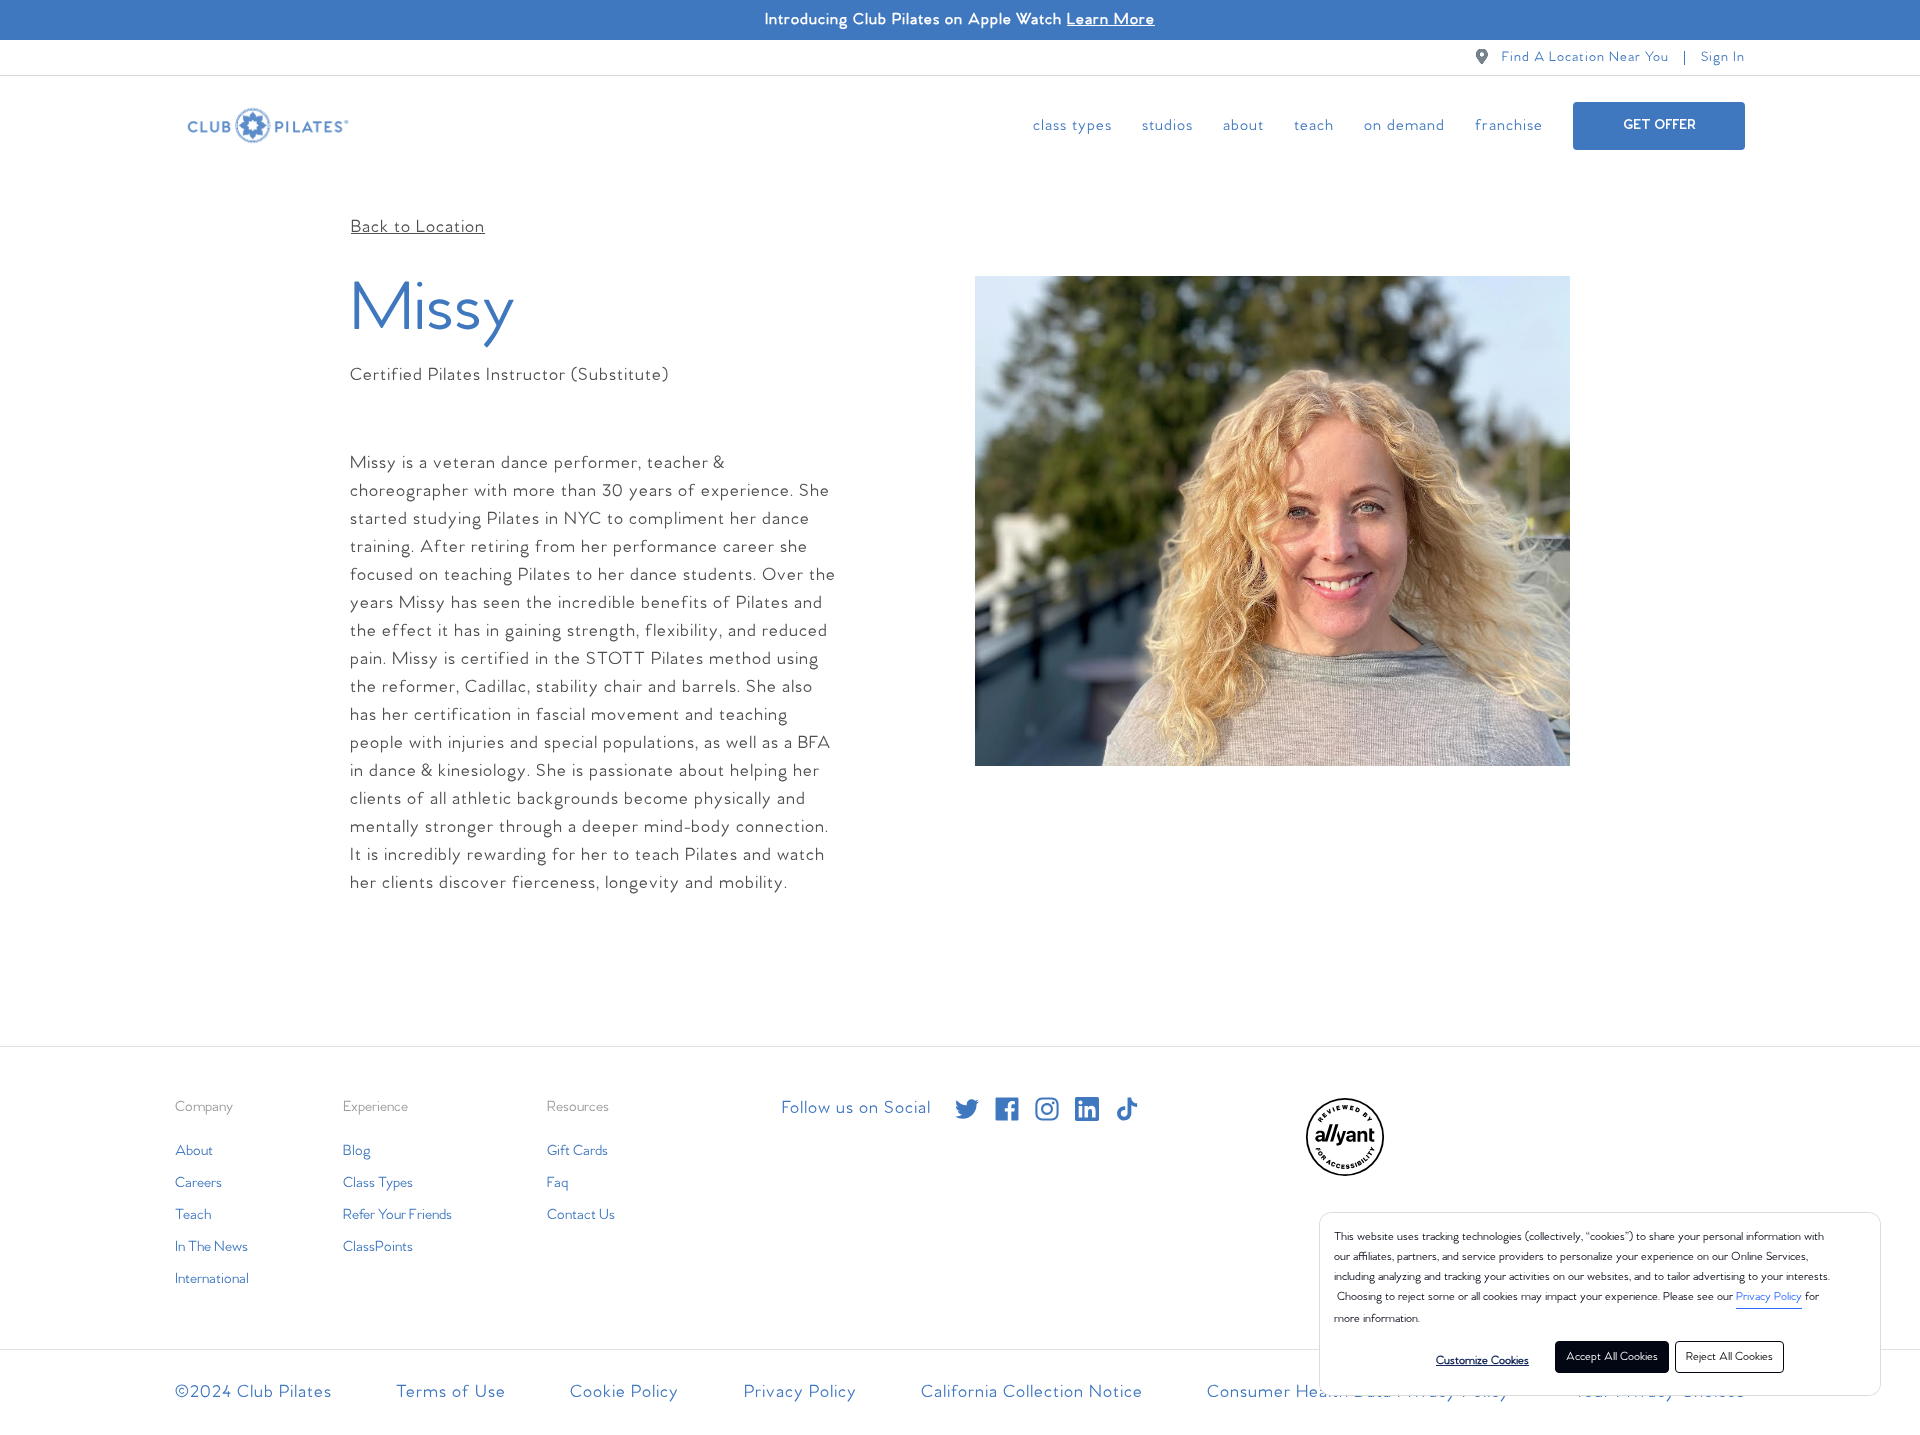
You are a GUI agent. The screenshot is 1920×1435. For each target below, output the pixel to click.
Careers (198, 1183)
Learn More (1111, 19)
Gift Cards (577, 1151)
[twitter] (967, 1109)
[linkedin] (1087, 1109)
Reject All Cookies (1729, 1357)
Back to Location (418, 227)
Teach (1314, 125)
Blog (357, 1151)
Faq (557, 1183)
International (212, 1279)
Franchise (1509, 125)
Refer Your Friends (397, 1215)
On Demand (1404, 125)
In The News (211, 1247)
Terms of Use (451, 1392)
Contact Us (581, 1215)
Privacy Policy (1769, 1297)
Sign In (1723, 57)
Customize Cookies (1482, 1361)
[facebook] (1007, 1109)
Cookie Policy (624, 1392)
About (1243, 125)
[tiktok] (1127, 1109)
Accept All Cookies (1612, 1357)
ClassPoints (378, 1247)
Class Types (1072, 125)
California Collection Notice (1032, 1392)
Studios (1167, 125)
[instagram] (1047, 1109)
